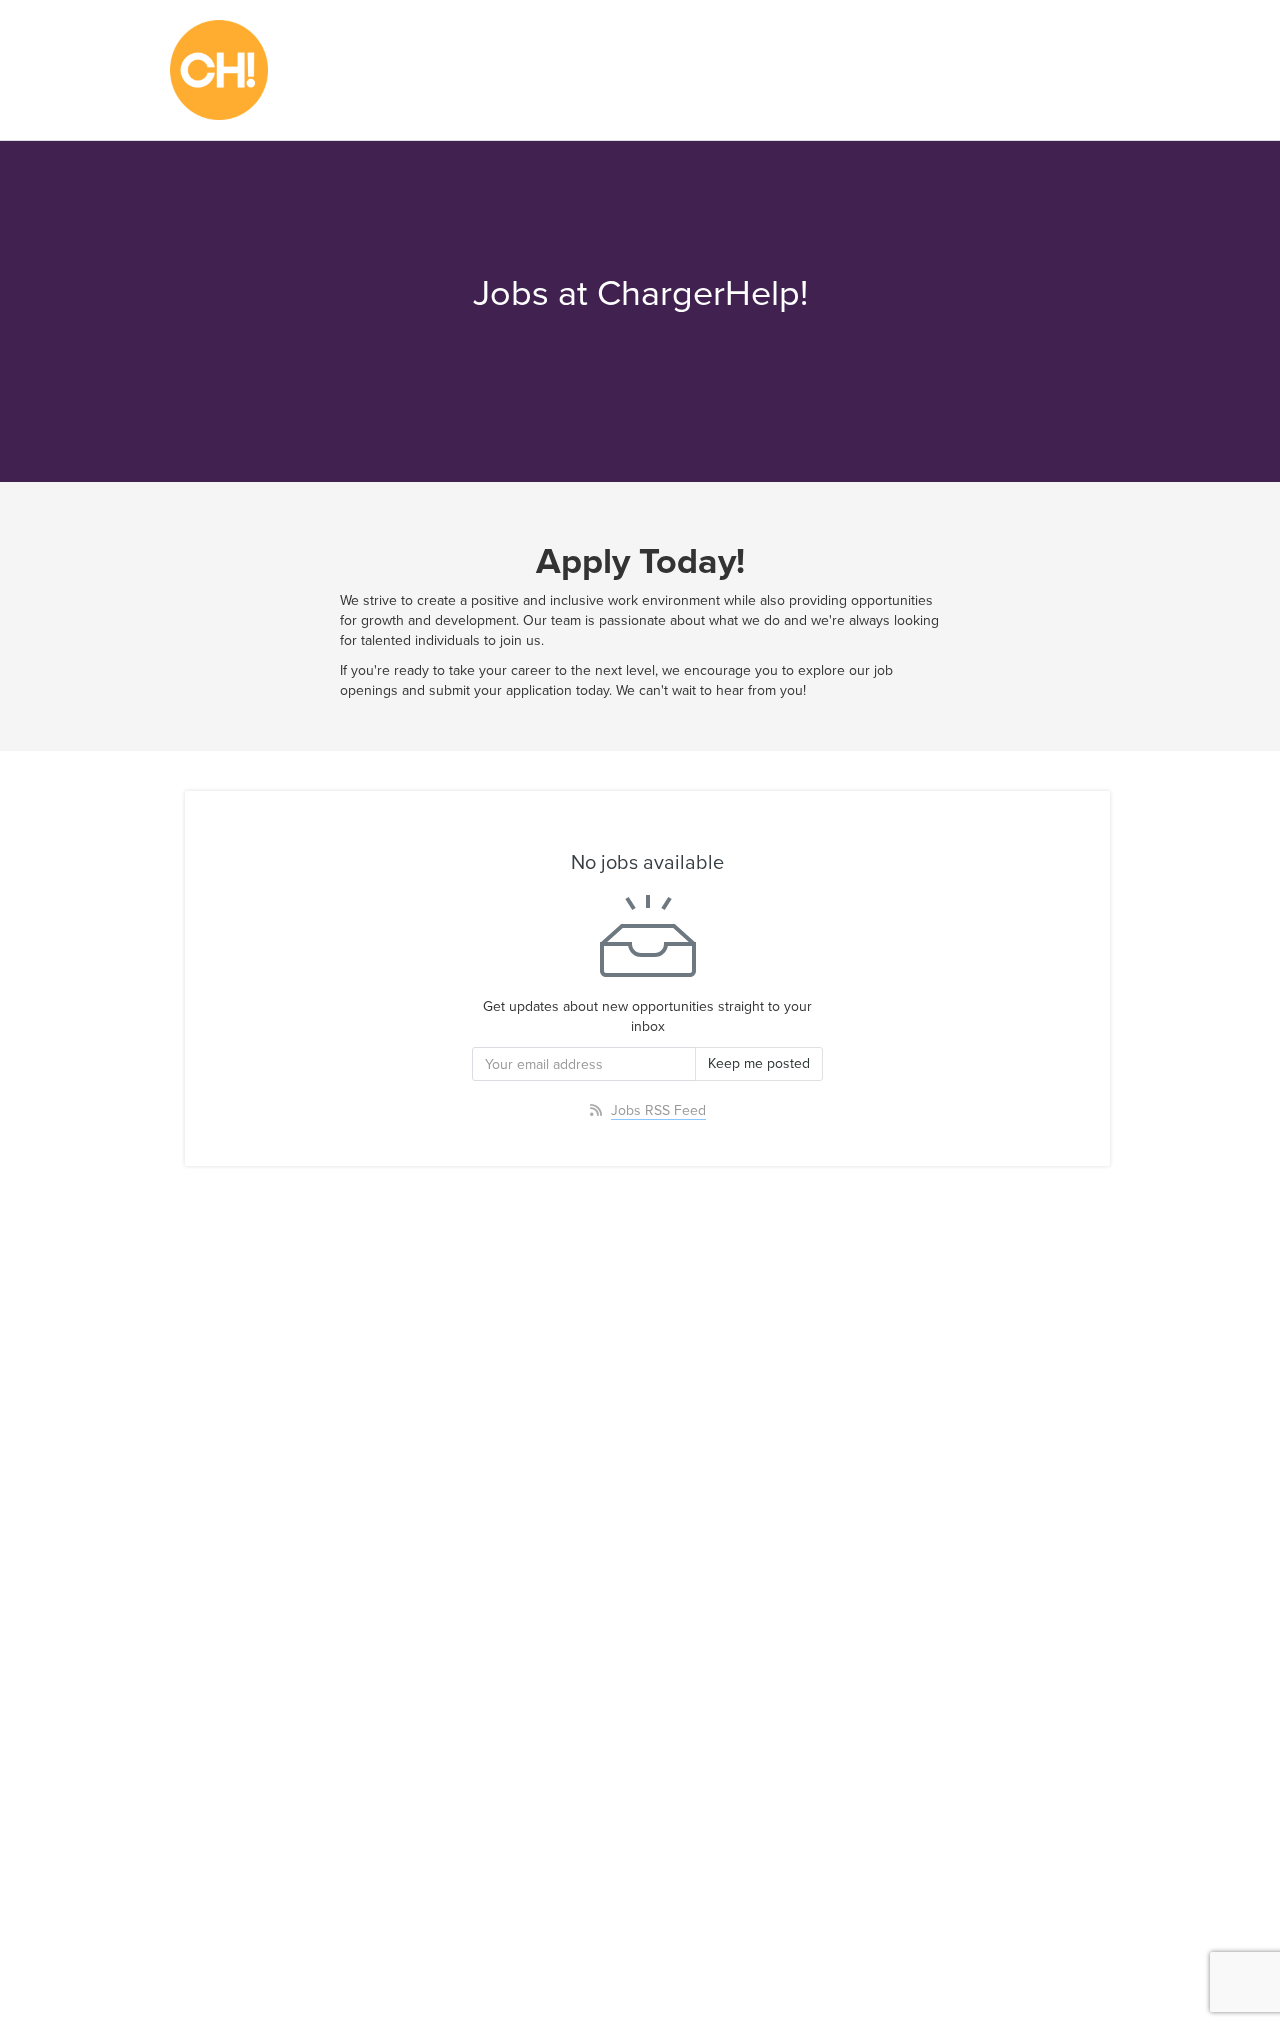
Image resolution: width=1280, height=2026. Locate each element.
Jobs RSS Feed (658, 1110)
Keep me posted (759, 1063)
